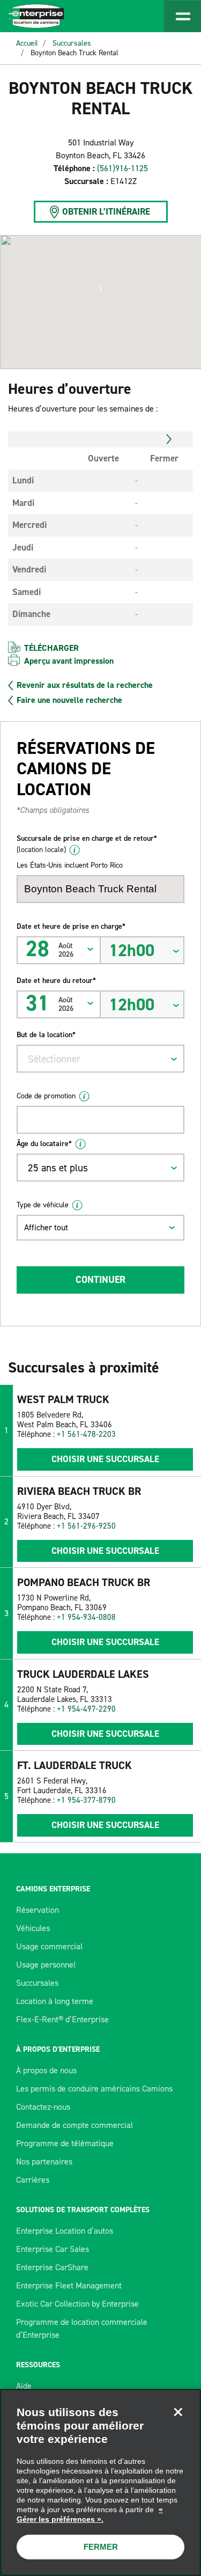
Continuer (100, 1280)
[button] (101, 289)
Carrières (33, 2180)
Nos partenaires (44, 2162)
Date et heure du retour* (56, 981)
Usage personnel (46, 1965)
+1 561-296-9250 (86, 1526)
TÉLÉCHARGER (51, 648)
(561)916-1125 (122, 168)
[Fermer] (178, 2412)
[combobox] (100, 1059)
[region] (100, 2482)
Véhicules (33, 1928)
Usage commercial (49, 1946)
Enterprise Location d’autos (65, 2231)
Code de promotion (46, 1096)
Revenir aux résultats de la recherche (85, 685)
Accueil (27, 43)
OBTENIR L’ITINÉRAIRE (106, 211)
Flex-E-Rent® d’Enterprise (62, 2019)
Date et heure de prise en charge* (71, 926)
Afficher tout (46, 1227)
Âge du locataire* (44, 1144)
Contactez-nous (43, 2107)
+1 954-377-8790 (86, 1800)
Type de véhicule (43, 1205)
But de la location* (46, 1035)
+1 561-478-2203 (86, 1434)
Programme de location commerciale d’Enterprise (82, 2328)
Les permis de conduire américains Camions (94, 2089)
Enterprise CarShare (52, 2267)
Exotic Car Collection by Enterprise (77, 2304)
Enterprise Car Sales (53, 2249)
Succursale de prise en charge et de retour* (87, 844)
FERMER (101, 2547)
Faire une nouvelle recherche (69, 700)
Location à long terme (55, 2001)
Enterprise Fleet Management (69, 2285)
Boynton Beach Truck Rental (75, 53)
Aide (24, 2386)
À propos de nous (46, 2070)
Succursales (72, 43)
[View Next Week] (169, 439)
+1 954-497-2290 (86, 1709)
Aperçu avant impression (69, 661)
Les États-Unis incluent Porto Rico (70, 865)
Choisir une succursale (105, 1459)
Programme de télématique (65, 2143)
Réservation (38, 1910)
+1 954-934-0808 (86, 1617)
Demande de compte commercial (75, 2125)
